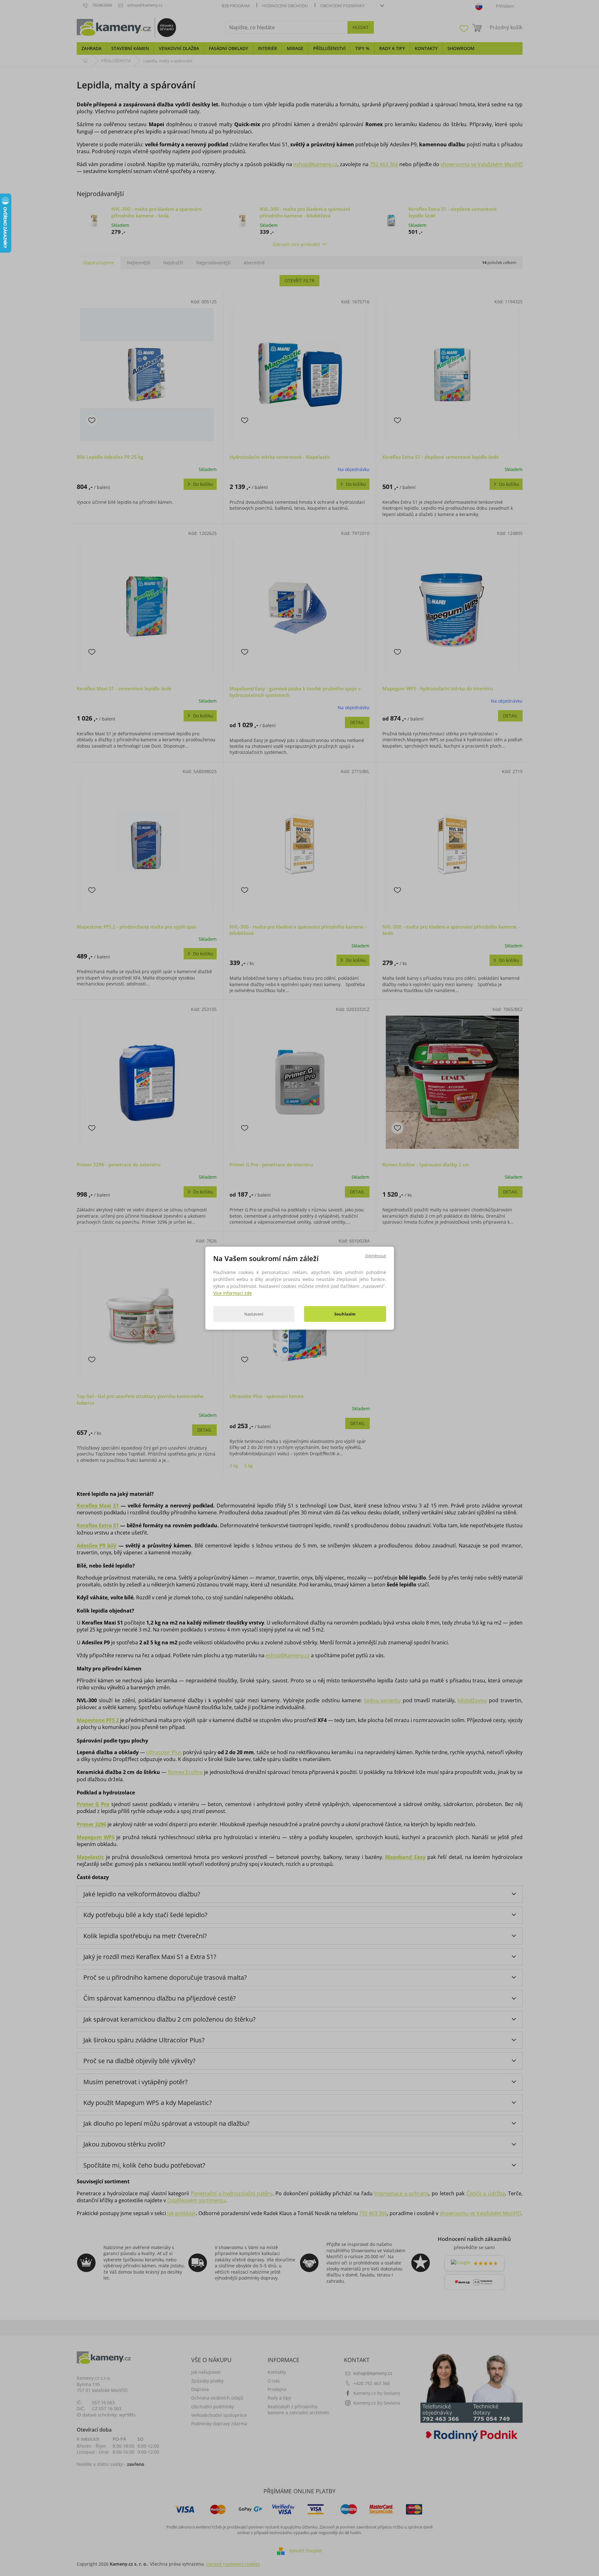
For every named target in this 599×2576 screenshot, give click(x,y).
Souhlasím (345, 1314)
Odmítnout (376, 1255)
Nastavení (254, 1314)
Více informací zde (233, 1293)
